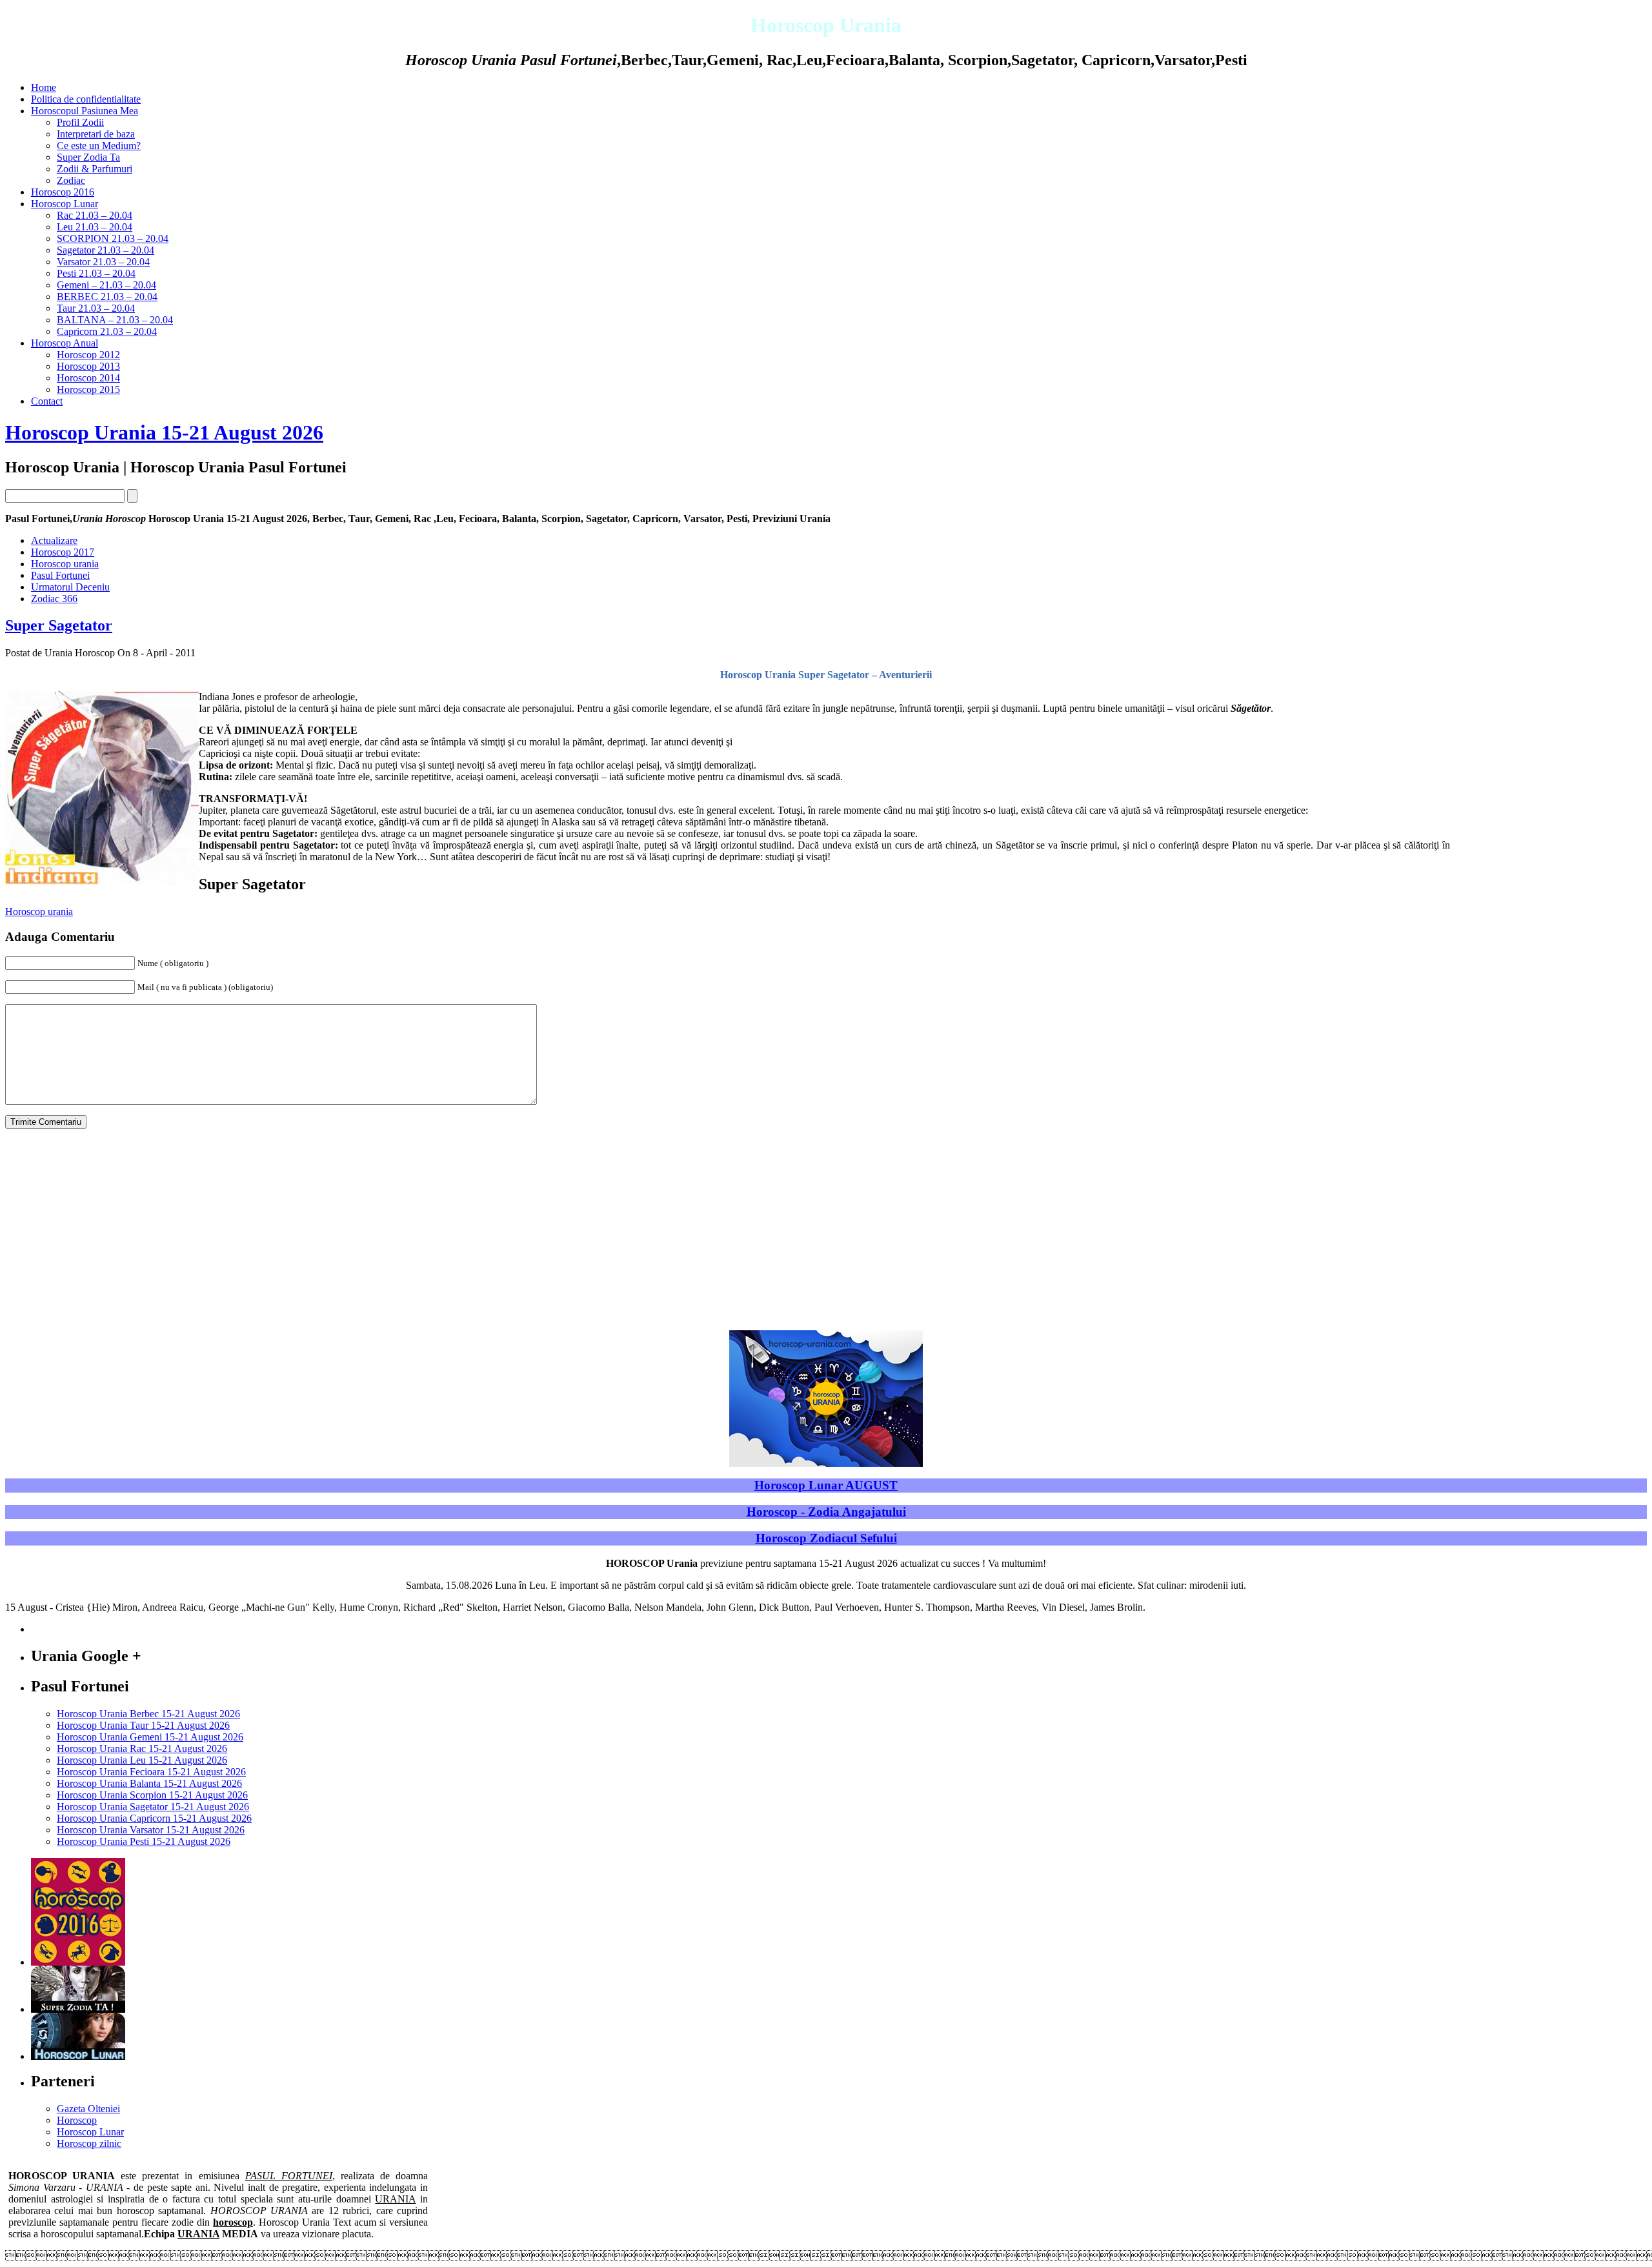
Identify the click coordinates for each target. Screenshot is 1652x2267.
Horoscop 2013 (88, 366)
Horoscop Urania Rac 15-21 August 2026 (142, 1748)
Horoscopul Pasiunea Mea (85, 111)
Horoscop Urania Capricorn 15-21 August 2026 (154, 1818)
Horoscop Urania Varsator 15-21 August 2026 (151, 1830)
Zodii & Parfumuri (95, 169)
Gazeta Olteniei (88, 2109)
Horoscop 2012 (88, 355)
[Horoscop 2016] (78, 1962)
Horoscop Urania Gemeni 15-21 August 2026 (150, 1737)
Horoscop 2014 (88, 378)
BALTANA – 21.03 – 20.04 (115, 320)
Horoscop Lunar (65, 204)
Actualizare (54, 540)
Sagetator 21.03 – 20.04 (106, 250)
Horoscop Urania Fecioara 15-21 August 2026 (151, 1772)
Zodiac (71, 180)
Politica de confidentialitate (86, 99)
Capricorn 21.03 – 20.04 (107, 331)
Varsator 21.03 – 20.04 (103, 262)
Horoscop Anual (65, 343)
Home (44, 87)
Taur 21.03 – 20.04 (96, 308)
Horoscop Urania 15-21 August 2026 (164, 432)
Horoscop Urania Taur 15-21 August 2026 (143, 1725)
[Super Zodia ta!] (78, 2009)
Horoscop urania (65, 564)
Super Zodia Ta (88, 157)
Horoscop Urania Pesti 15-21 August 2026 (144, 1841)
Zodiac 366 (54, 599)
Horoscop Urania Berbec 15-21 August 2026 (148, 1714)
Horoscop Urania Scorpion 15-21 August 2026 (152, 1795)
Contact (47, 401)
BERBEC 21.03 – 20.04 (107, 297)
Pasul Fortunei (60, 575)
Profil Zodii (80, 122)
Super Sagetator (59, 625)
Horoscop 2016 (63, 192)
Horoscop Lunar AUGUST (826, 1485)
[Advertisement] (1550, 874)
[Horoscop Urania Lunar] (78, 2056)
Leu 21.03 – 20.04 (95, 227)
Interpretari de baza (96, 134)
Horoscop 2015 (88, 389)
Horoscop (77, 2120)
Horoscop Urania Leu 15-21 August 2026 (142, 1760)
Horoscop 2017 (63, 552)
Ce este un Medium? (99, 146)
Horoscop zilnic (89, 2143)
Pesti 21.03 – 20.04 (96, 273)
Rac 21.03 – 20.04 (95, 215)
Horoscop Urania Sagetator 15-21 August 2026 (153, 1807)
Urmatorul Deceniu (70, 587)
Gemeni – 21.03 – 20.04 (106, 285)
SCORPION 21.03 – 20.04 (113, 238)
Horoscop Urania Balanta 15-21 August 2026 (149, 1783)
